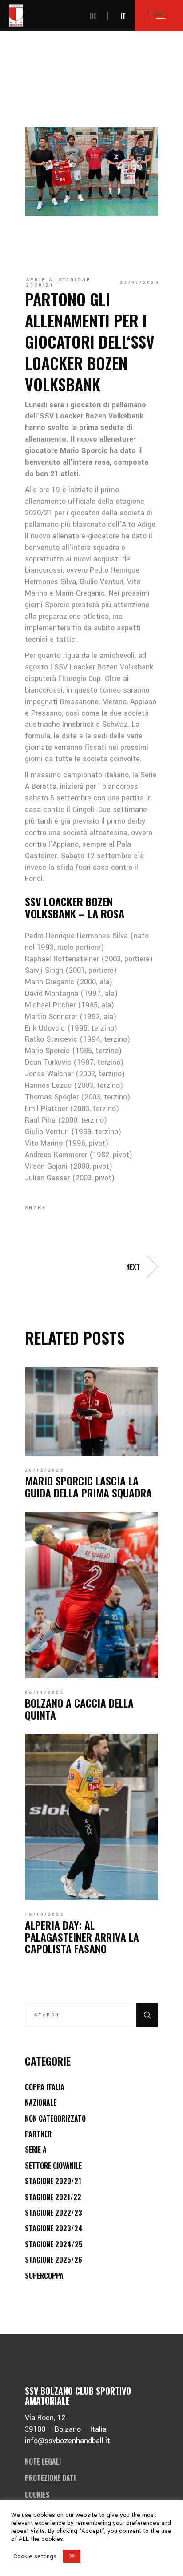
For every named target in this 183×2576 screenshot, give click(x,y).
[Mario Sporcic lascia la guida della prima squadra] (91, 1412)
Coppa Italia (45, 2087)
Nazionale (41, 2102)
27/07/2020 (140, 283)
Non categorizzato (55, 2118)
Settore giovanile (53, 2166)
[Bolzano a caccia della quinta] (91, 1595)
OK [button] (72, 2556)
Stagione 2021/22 (53, 2197)
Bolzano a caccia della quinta (79, 1708)
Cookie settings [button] (35, 2556)
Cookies (37, 2495)
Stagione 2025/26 (54, 2260)
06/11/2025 (45, 1692)
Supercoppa (44, 2276)
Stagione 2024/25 (54, 2244)
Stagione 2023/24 (54, 2228)
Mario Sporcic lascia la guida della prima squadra (88, 1486)
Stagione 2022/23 (54, 2213)
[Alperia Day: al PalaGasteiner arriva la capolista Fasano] (91, 1817)
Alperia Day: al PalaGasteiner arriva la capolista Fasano (82, 1937)
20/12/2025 (45, 1470)
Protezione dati (50, 2478)
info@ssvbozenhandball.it (68, 2441)
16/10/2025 (45, 1915)
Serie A (40, 280)
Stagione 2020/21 (58, 283)
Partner (38, 2134)
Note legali (43, 2461)
